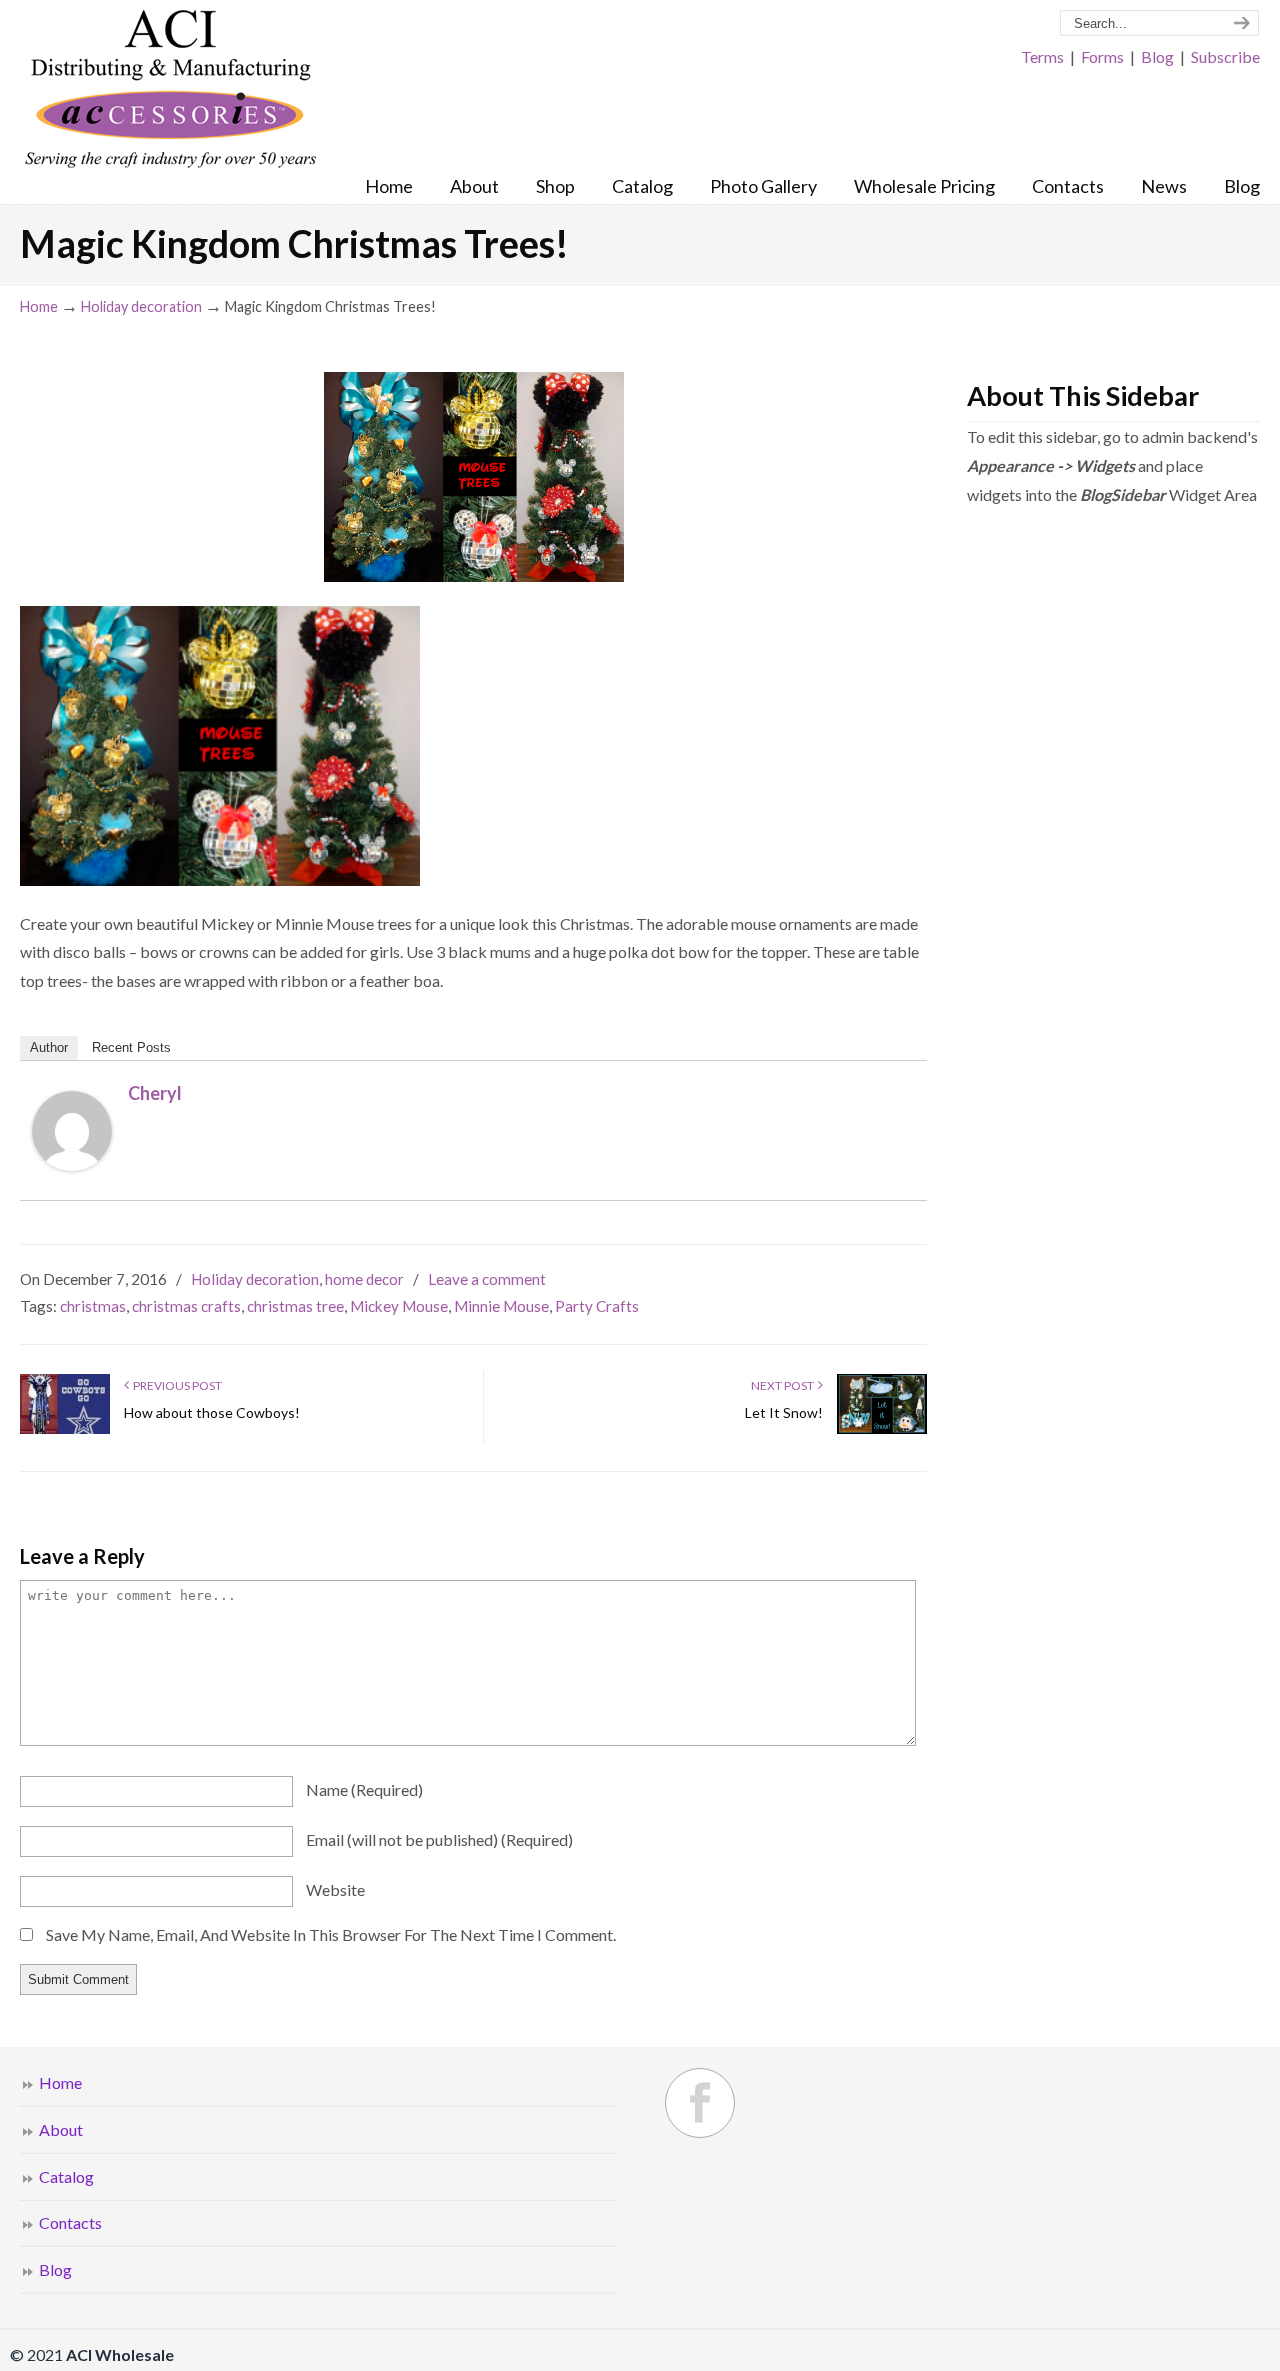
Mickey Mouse (399, 1306)
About (61, 2129)
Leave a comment (487, 1279)
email (439, 1839)
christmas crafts (186, 1306)
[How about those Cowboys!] (65, 1429)
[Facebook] (700, 2103)
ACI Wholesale (170, 90)
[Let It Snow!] (882, 1429)
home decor (364, 1279)
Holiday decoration (141, 306)
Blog (1157, 56)
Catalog (66, 2176)
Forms (1102, 56)
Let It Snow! (784, 1412)
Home (39, 306)
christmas (93, 1306)
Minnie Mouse (501, 1306)
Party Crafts (597, 1306)
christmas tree (295, 1306)
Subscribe (1225, 56)
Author (49, 1047)
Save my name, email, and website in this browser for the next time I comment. (331, 1934)
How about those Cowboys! (212, 1412)
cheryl (155, 1093)
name (364, 1789)
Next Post (784, 1385)
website (335, 1889)
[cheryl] (72, 1164)
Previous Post (175, 1385)
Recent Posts (131, 1047)
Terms (1042, 56)
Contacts (70, 2222)
